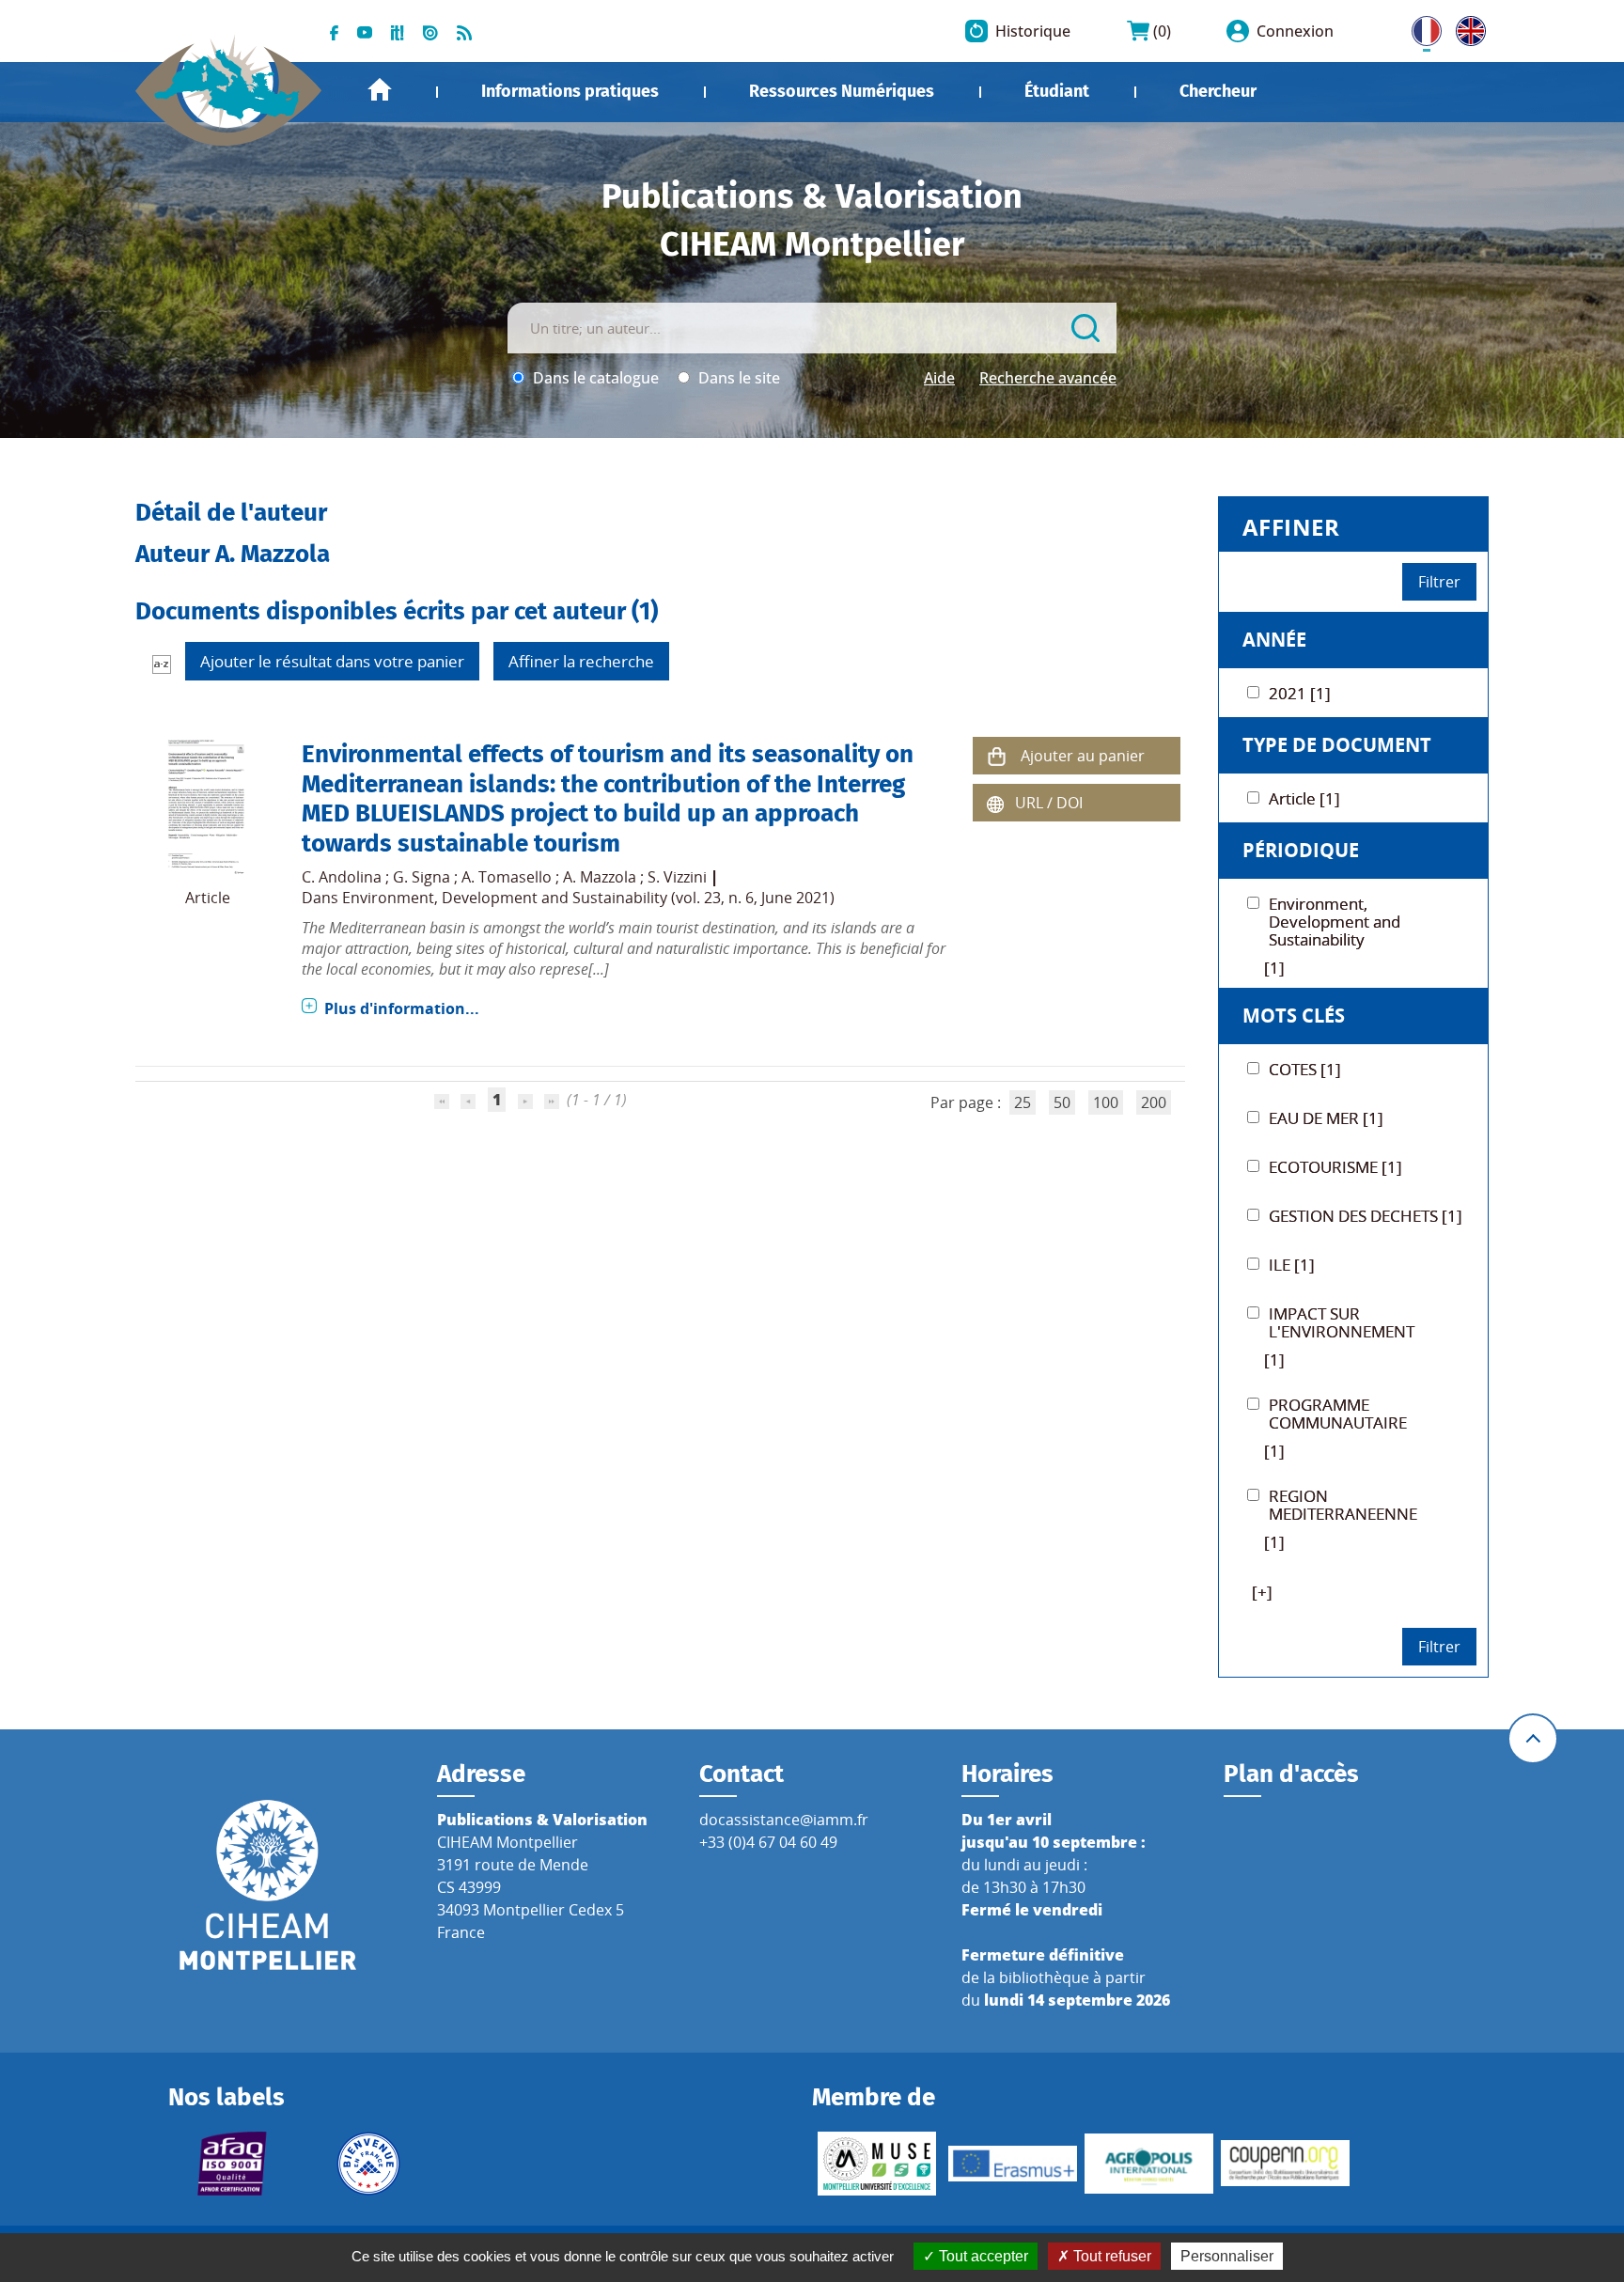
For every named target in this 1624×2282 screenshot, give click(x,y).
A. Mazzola (600, 877)
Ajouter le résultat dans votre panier (332, 661)
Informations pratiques (570, 91)
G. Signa (422, 877)
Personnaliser (1227, 2256)
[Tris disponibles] (162, 664)
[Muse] (876, 2164)
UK (1466, 27)
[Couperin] (1285, 2163)
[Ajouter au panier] (996, 756)
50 (1062, 1102)
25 (1023, 1102)
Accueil (380, 90)
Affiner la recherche (581, 661)
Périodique (1301, 850)
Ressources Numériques (842, 91)
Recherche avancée (1048, 378)
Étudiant (1057, 91)
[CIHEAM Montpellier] (268, 1883)
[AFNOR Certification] (233, 2164)
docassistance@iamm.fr (784, 1820)
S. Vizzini (677, 877)
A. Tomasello (507, 877)
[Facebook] (334, 31)
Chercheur (1218, 91)
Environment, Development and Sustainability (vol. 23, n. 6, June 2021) (588, 898)
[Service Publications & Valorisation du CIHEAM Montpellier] (229, 81)
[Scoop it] (398, 31)
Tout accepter (982, 2256)
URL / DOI (1049, 803)
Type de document (1337, 745)
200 (1154, 1102)
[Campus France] (369, 2164)
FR (1420, 27)
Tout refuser (1110, 2256)
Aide (939, 378)
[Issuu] (430, 31)
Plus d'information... (402, 1008)
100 (1106, 1102)
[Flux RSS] (464, 31)
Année (1274, 640)
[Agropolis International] (1149, 2164)
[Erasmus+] (1013, 2164)
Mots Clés (1294, 1016)
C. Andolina (342, 877)
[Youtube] (365, 31)
